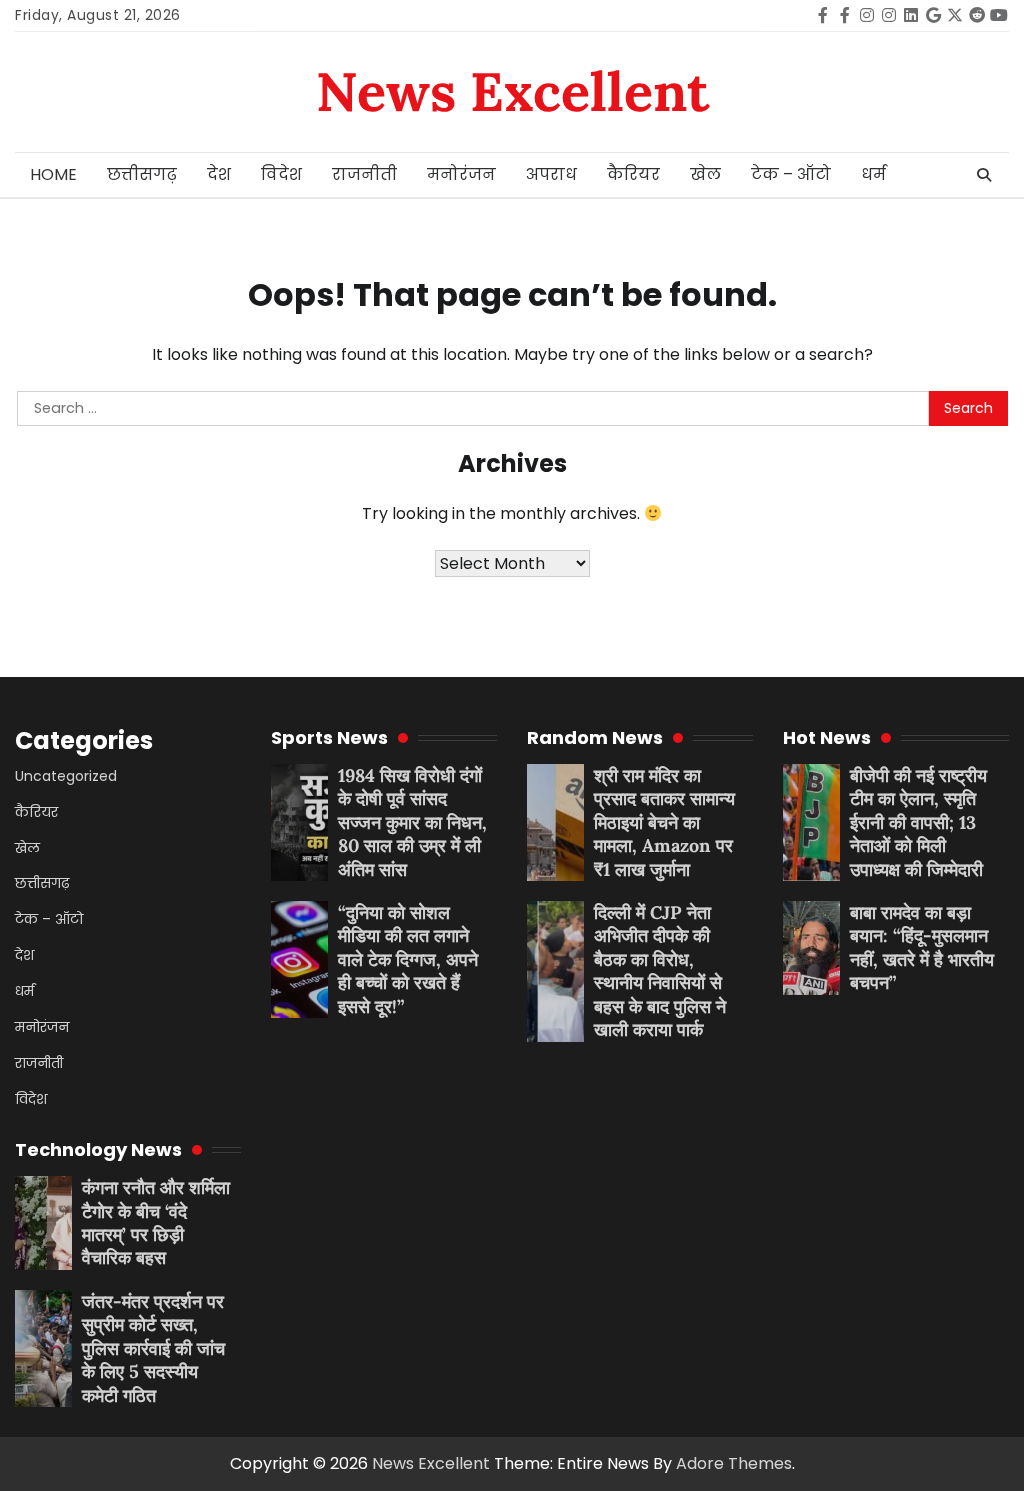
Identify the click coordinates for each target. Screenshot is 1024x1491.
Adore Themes (734, 1463)
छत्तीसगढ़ (142, 174)
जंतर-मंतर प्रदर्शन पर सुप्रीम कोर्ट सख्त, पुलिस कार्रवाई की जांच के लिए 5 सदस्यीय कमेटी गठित (153, 1348)
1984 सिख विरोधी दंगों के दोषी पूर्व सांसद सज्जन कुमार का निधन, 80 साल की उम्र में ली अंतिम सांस (412, 822)
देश (219, 174)
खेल (705, 174)
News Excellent (512, 91)
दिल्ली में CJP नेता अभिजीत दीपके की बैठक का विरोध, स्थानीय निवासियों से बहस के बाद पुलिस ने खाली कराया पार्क (660, 971)
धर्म (873, 174)
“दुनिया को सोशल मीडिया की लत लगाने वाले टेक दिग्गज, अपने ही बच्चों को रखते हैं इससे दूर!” (408, 959)
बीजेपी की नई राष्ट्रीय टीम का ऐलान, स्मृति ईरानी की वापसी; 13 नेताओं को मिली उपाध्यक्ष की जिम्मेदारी (918, 822)
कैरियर (633, 174)
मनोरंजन (461, 174)
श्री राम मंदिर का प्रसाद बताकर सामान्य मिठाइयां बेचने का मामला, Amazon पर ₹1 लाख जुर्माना (664, 822)
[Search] (984, 175)
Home (53, 174)
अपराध (551, 174)
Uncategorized (66, 776)
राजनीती (364, 174)
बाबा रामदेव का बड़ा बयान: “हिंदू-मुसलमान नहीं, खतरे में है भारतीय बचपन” (922, 947)
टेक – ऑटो (791, 174)
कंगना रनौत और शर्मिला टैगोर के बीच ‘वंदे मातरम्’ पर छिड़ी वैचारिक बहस (156, 1222)
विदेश (281, 174)
